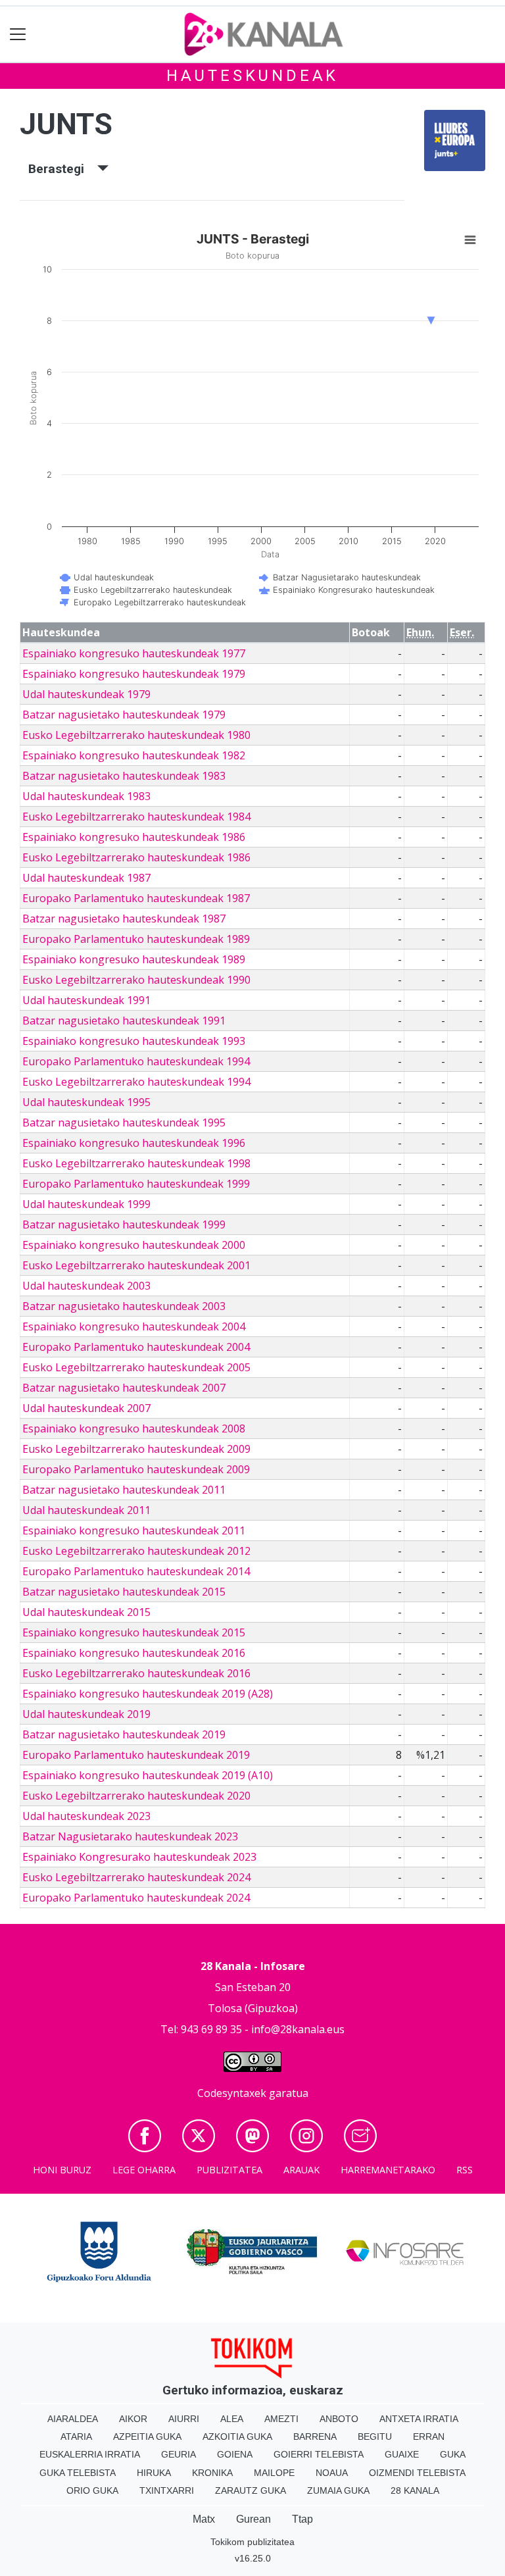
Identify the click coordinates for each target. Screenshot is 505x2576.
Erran (429, 2437)
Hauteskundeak (252, 76)
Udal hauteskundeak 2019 (86, 1714)
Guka (453, 2454)
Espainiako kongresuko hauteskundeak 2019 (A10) (148, 1775)
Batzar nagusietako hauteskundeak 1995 (124, 1123)
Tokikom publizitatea (252, 2542)
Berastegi (63, 169)
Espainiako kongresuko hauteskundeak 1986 (134, 837)
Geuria (179, 2454)
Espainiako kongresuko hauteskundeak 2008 (134, 1428)
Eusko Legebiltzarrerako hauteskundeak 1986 (136, 857)
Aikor (133, 2419)
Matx (204, 2519)
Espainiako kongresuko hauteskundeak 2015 (134, 1632)
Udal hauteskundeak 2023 (86, 1816)
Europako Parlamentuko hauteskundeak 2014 (136, 1571)
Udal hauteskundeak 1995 (86, 1102)
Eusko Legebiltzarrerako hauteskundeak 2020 (136, 1796)
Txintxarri (167, 2490)
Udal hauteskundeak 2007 (86, 1408)
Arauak (301, 2170)
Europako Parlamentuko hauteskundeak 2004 (136, 1347)
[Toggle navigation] (18, 35)
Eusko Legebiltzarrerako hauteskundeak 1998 (136, 1163)
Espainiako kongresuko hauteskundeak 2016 (134, 1653)
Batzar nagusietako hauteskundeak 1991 (124, 1021)
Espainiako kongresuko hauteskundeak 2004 (134, 1326)
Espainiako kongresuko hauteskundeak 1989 (134, 959)
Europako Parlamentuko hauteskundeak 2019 (136, 1755)
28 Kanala (415, 2490)
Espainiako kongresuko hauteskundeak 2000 (134, 1245)
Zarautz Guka (251, 2490)
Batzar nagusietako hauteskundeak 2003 (124, 1306)
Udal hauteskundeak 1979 (86, 694)
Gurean (253, 2519)
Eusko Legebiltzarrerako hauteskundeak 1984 (136, 817)
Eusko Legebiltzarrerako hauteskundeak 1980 (136, 735)
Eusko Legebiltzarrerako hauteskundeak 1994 (136, 1082)
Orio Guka (92, 2490)
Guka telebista (78, 2473)
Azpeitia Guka (147, 2437)
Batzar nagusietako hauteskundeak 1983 (124, 776)
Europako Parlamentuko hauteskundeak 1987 (136, 898)
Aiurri (184, 2419)
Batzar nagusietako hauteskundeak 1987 (124, 919)
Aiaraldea (73, 2419)
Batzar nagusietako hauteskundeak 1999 (124, 1225)
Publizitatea (229, 2170)
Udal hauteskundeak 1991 (86, 1000)
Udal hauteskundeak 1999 (86, 1204)
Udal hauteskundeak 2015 (86, 1612)
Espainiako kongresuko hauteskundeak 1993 (134, 1041)
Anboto (339, 2419)
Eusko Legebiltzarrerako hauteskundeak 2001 (136, 1265)
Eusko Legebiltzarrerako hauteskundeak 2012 (136, 1551)
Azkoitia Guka (237, 2437)
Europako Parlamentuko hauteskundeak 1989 (136, 939)
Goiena (235, 2454)
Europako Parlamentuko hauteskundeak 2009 (136, 1469)
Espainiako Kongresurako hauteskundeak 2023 (139, 1857)
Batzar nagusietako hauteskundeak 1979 (124, 715)
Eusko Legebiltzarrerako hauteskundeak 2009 (136, 1449)
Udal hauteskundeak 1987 (86, 878)
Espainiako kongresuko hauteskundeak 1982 (134, 755)
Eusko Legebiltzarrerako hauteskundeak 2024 (136, 1877)
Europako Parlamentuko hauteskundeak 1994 (136, 1061)
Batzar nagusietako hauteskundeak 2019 (124, 1734)
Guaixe (402, 2454)
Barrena (315, 2437)
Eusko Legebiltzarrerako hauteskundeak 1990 (136, 980)
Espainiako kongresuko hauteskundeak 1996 (134, 1143)
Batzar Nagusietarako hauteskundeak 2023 (130, 1836)
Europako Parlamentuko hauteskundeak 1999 (136, 1184)
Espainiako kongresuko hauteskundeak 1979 (134, 674)
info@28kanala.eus (298, 2029)
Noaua (332, 2473)
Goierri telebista (319, 2454)
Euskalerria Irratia (90, 2454)
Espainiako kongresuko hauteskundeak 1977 (134, 653)
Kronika (212, 2473)
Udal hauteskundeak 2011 (86, 1510)
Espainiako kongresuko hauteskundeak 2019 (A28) (148, 1694)
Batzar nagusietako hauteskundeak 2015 (124, 1592)
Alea (232, 2419)
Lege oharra (144, 2170)
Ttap (302, 2519)
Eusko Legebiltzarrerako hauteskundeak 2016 (136, 1673)
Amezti (281, 2419)
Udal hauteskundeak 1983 (86, 796)
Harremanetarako (388, 2170)
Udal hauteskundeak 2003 (86, 1286)
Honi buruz (62, 2170)
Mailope (274, 2473)
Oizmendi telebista (417, 2473)
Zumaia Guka (338, 2490)
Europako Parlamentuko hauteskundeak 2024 (136, 1898)
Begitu (375, 2437)
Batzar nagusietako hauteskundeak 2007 (124, 1388)
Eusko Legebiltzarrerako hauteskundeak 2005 (136, 1367)
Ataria (76, 2437)
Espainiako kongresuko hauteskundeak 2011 (134, 1530)
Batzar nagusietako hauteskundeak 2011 (124, 1490)
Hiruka (154, 2473)
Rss (465, 2170)
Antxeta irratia (419, 2419)
